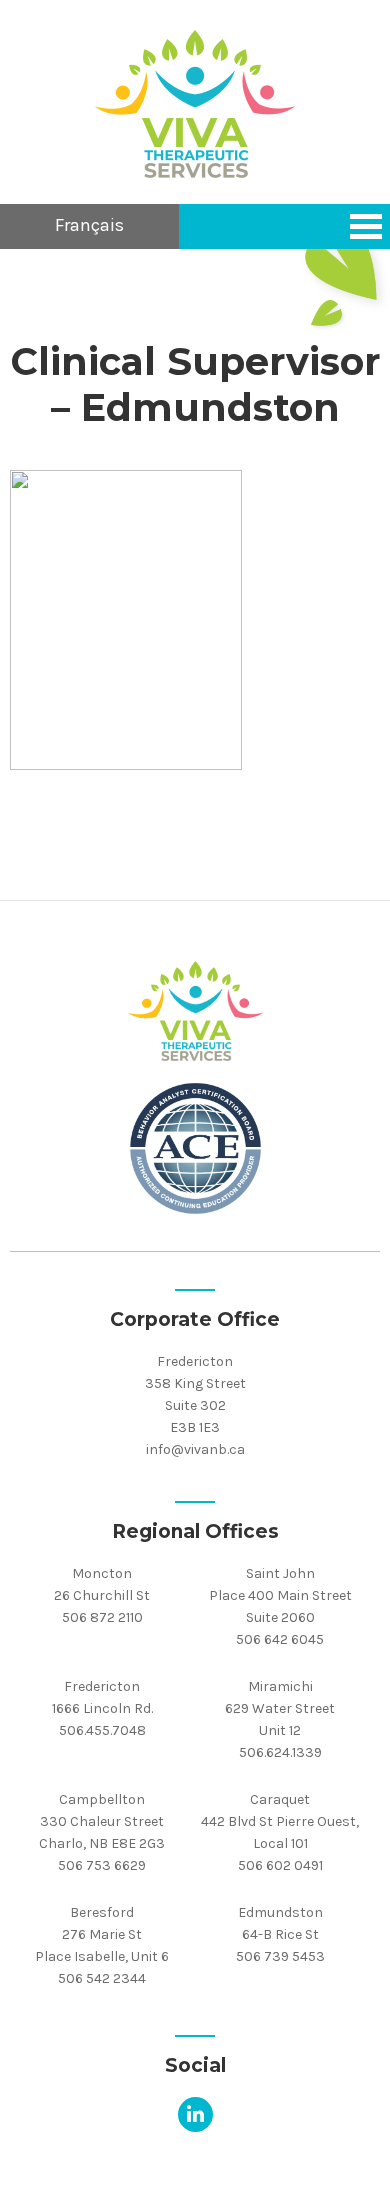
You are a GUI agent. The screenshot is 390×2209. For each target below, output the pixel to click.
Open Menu (366, 226)
